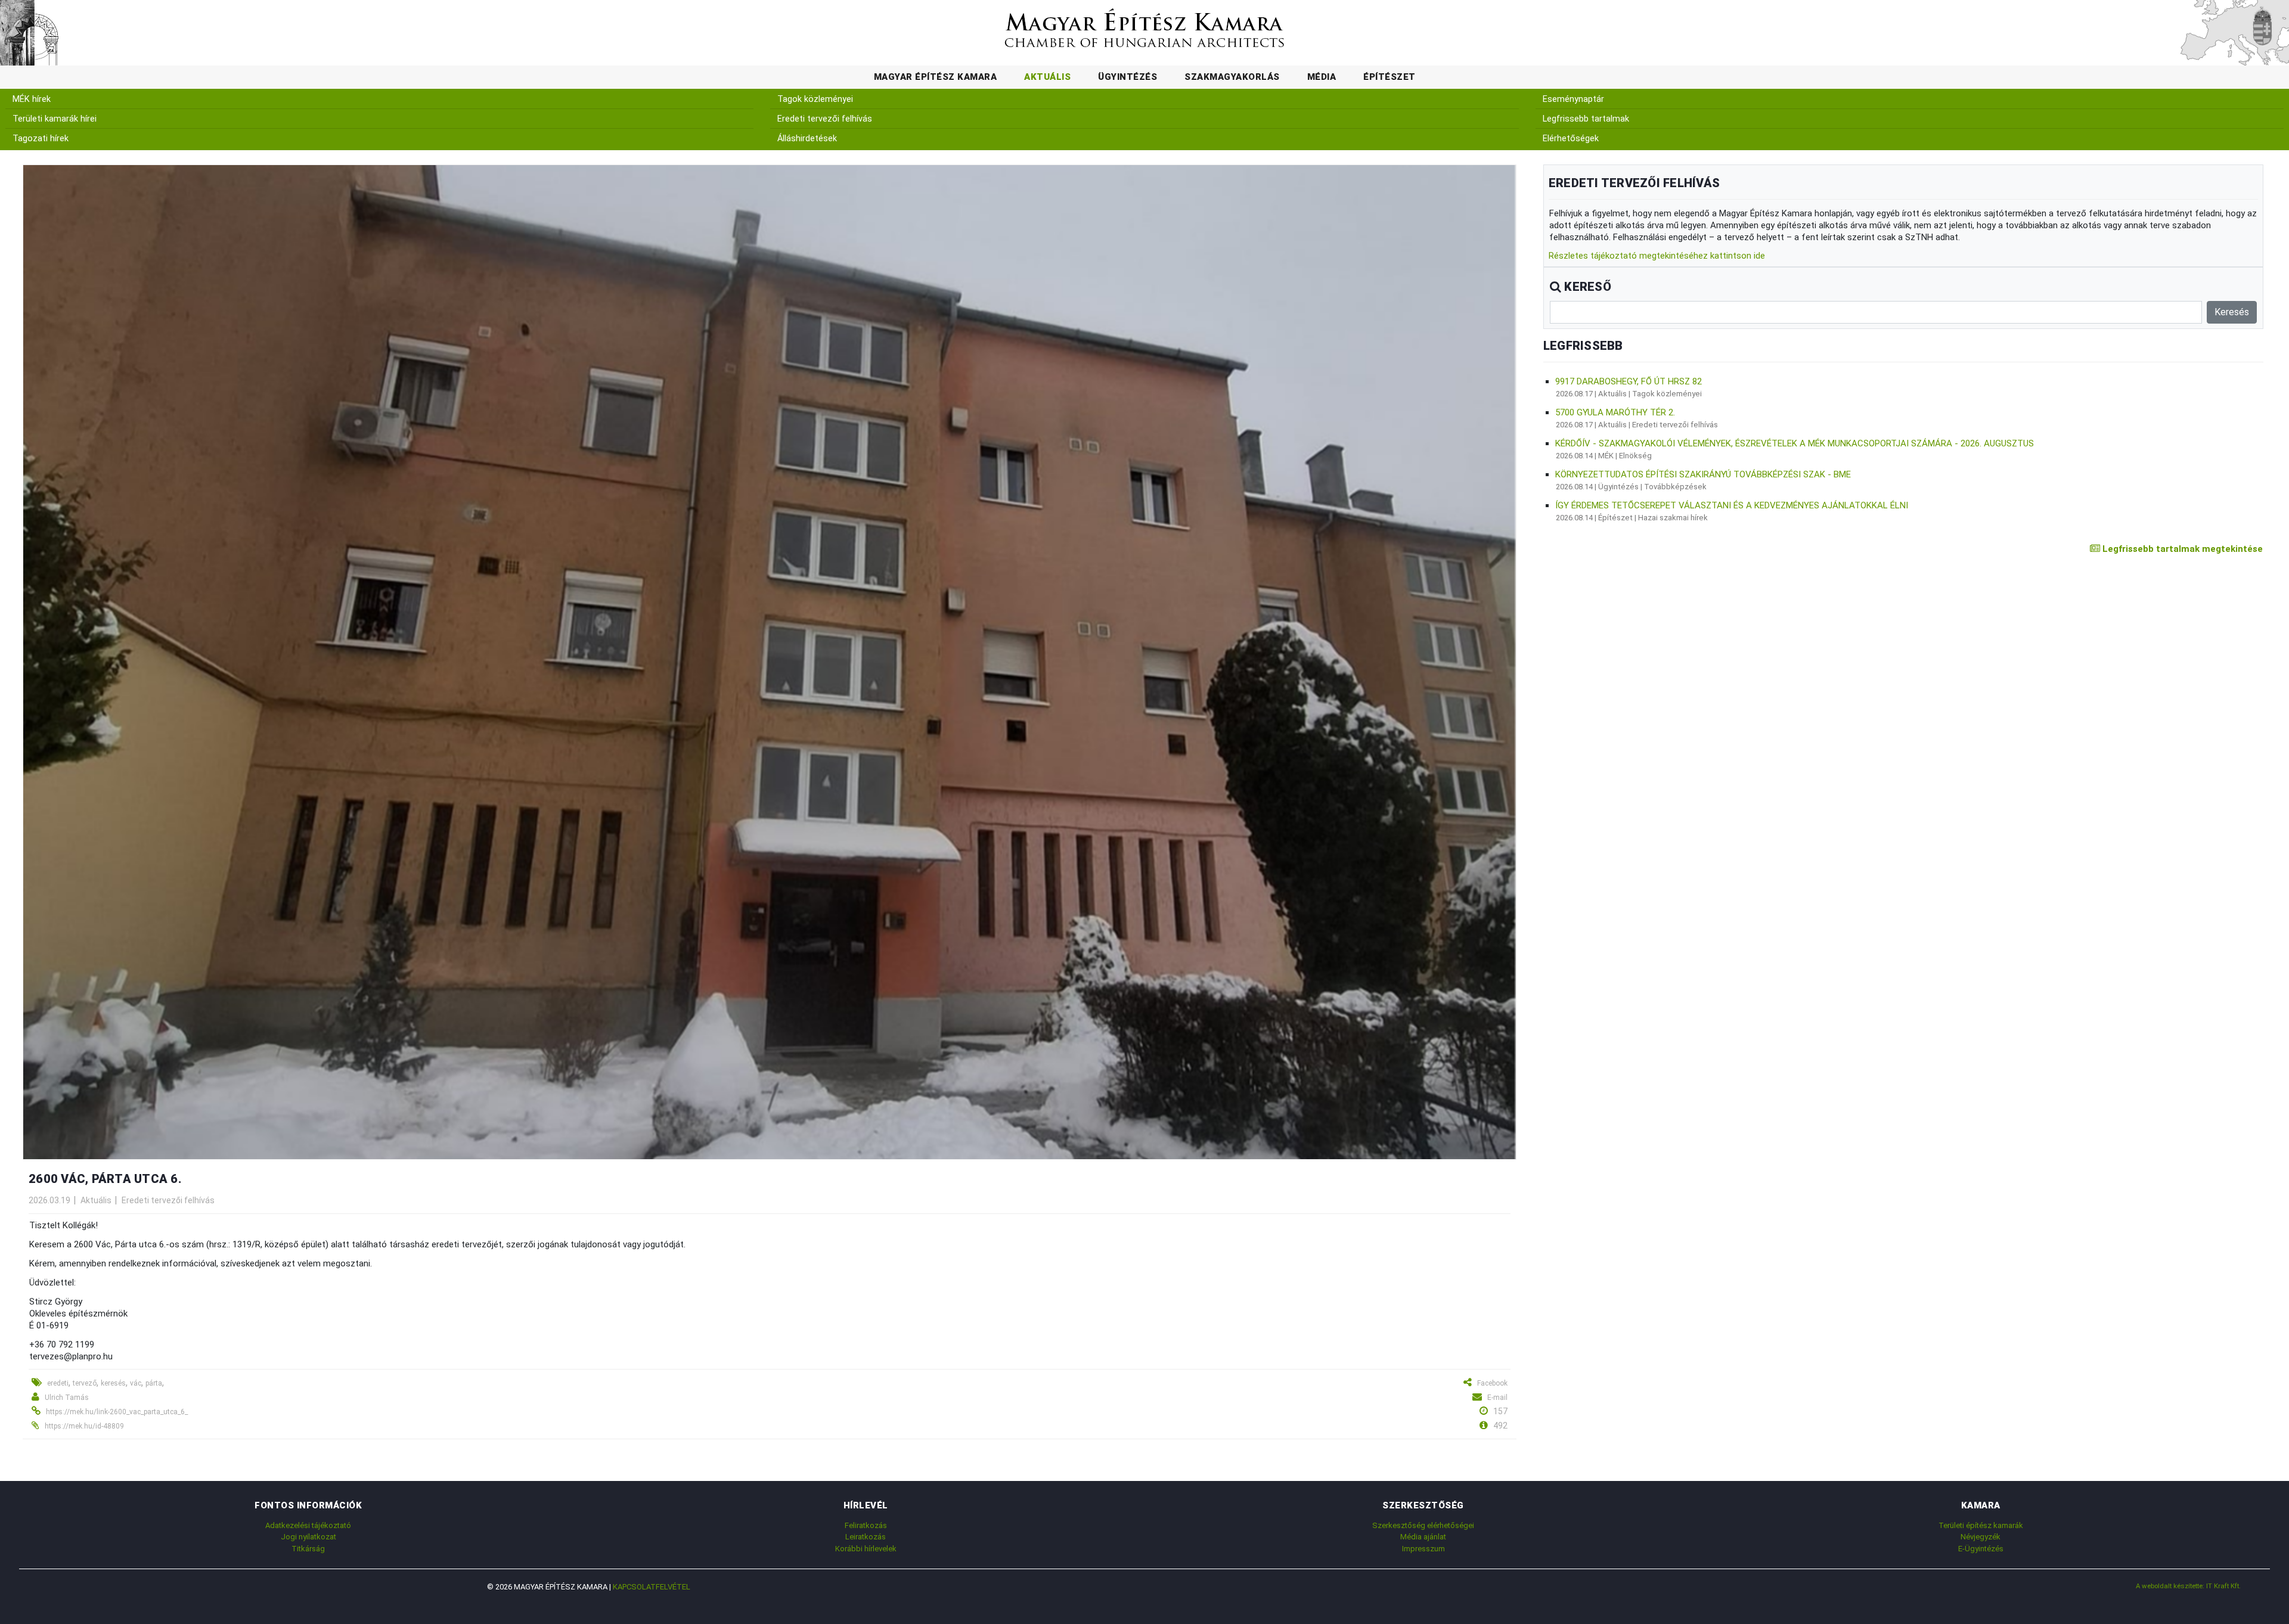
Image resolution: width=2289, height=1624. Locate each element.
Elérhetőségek (1571, 139)
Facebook (1492, 1383)
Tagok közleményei (815, 99)
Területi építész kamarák (1981, 1525)
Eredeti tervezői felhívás (825, 119)
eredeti (58, 1383)
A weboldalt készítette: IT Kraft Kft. (2188, 1586)
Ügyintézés (1128, 77)
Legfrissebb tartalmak (1586, 119)
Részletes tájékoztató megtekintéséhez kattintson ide (1657, 256)
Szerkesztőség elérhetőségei (1423, 1525)
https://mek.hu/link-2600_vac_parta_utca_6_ (117, 1412)
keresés (113, 1383)
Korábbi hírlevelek (866, 1549)
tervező (85, 1383)
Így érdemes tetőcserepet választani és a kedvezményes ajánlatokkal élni (1732, 505)
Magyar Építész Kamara (936, 77)
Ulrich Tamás (67, 1398)
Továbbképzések (1675, 487)
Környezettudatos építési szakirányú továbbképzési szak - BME (1703, 474)
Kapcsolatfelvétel (652, 1587)
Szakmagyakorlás (1232, 77)
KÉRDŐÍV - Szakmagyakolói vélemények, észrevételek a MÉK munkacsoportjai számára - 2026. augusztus (1795, 443)
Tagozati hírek (41, 139)
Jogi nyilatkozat (308, 1537)
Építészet (1389, 77)
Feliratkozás (866, 1525)
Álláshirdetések (807, 139)
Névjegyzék (1981, 1537)
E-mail (1497, 1398)
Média (1322, 77)
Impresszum (1423, 1549)
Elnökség (1635, 456)
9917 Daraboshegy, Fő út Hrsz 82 (1629, 381)
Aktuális (1047, 77)
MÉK (1606, 456)
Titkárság (308, 1549)
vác (136, 1383)
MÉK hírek (32, 99)
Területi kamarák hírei (55, 119)
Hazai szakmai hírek (1673, 518)
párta (154, 1383)
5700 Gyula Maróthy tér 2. (1615, 412)
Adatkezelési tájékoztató (308, 1525)
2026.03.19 (49, 1200)
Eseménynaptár (1573, 99)
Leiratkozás (866, 1537)
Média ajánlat (1423, 1537)
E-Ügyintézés (1981, 1549)
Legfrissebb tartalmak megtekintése (2181, 549)
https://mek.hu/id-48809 (84, 1426)
